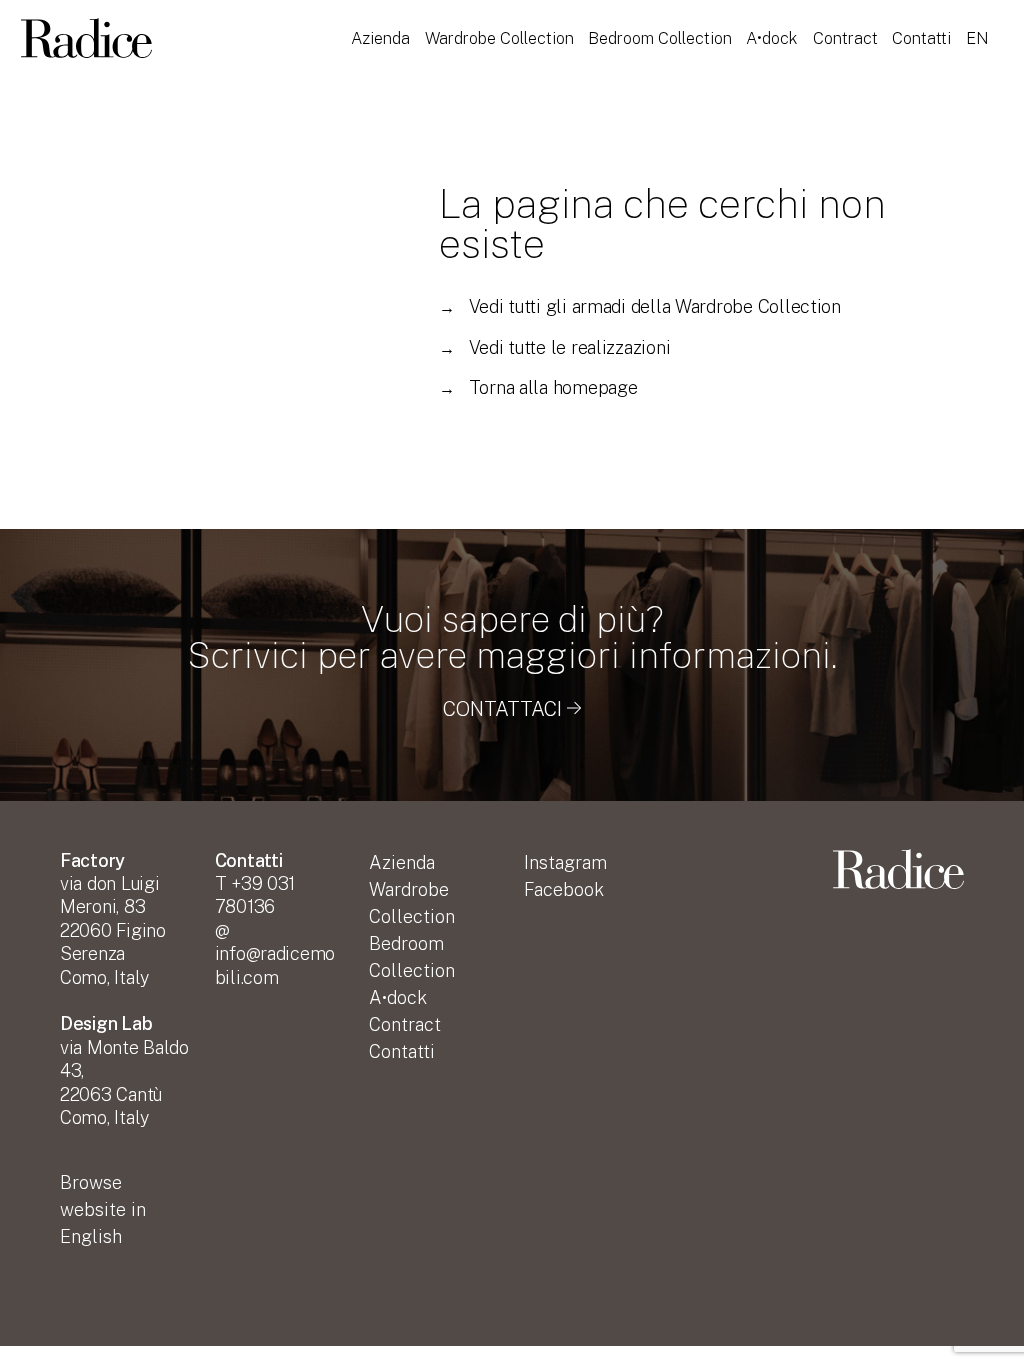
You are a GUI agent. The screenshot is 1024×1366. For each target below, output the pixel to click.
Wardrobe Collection (499, 38)
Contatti (921, 38)
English (103, 1209)
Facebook (564, 889)
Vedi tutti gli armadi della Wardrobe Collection (640, 306)
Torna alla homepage (538, 387)
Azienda (380, 38)
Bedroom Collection (660, 38)
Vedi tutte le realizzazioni (555, 347)
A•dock (772, 38)
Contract (845, 38)
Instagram (565, 862)
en (977, 38)
